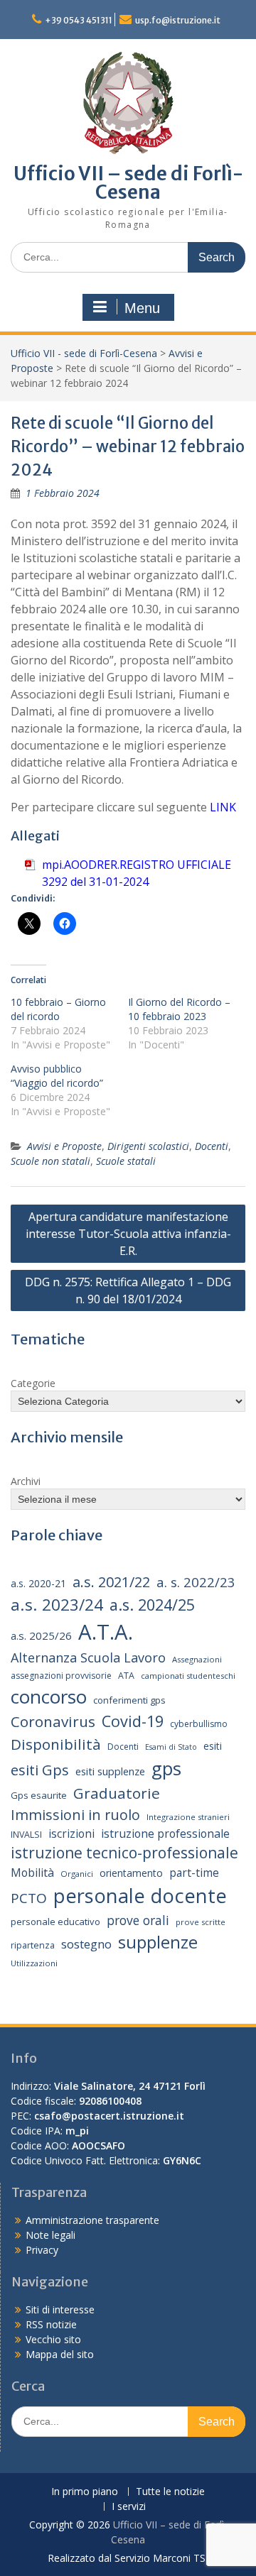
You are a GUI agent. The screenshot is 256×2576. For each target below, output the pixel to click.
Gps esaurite (39, 1795)
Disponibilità (56, 1744)
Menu (142, 308)
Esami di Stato (171, 1747)
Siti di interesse (60, 2309)
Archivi (26, 1481)
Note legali (50, 2235)
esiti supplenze (110, 1771)
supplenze (158, 1942)
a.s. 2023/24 (57, 1605)
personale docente (140, 1896)
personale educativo (55, 1922)
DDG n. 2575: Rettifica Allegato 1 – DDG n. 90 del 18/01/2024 (128, 1290)
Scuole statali (126, 1161)
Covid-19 (133, 1721)
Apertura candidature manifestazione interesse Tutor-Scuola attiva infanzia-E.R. (128, 1234)
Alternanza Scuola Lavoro (88, 1657)
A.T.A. (106, 1632)
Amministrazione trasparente (92, 2220)
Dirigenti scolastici (148, 1146)
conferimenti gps (129, 1700)
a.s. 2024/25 (152, 1605)
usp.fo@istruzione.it (178, 20)
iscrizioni (71, 1834)
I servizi (129, 2507)
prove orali (138, 1920)
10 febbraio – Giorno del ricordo (58, 1009)
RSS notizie (51, 2324)
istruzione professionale (165, 1834)
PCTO (29, 1898)
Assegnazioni (197, 1659)
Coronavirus (53, 1721)
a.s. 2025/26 (41, 1635)
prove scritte (201, 1922)
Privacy (42, 2250)
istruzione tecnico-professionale (124, 1853)
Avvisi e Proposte (64, 1146)
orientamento (131, 1873)
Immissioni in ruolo (75, 1815)
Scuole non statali (50, 1161)
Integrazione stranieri (188, 1817)
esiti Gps (40, 1770)
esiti (213, 1746)
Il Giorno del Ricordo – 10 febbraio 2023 (179, 1009)
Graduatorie (117, 1793)
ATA (126, 1676)
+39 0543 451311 (79, 20)
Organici (77, 1874)
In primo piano (85, 2492)
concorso (49, 1697)
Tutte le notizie (170, 2492)
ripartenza (33, 1945)
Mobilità (32, 1873)
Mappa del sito (60, 2354)
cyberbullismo (199, 1724)
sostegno (86, 1944)
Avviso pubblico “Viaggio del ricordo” (57, 1076)
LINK (223, 807)
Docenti (212, 1146)
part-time (194, 1873)
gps (166, 1768)
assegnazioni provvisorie (61, 1676)
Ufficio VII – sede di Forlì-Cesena (128, 183)
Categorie (33, 1383)
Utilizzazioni (34, 1963)
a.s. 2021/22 (111, 1582)
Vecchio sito (53, 2339)
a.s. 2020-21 (38, 1583)
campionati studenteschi (188, 1676)
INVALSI (26, 1835)
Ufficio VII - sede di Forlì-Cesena (84, 353)
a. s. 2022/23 (196, 1582)
